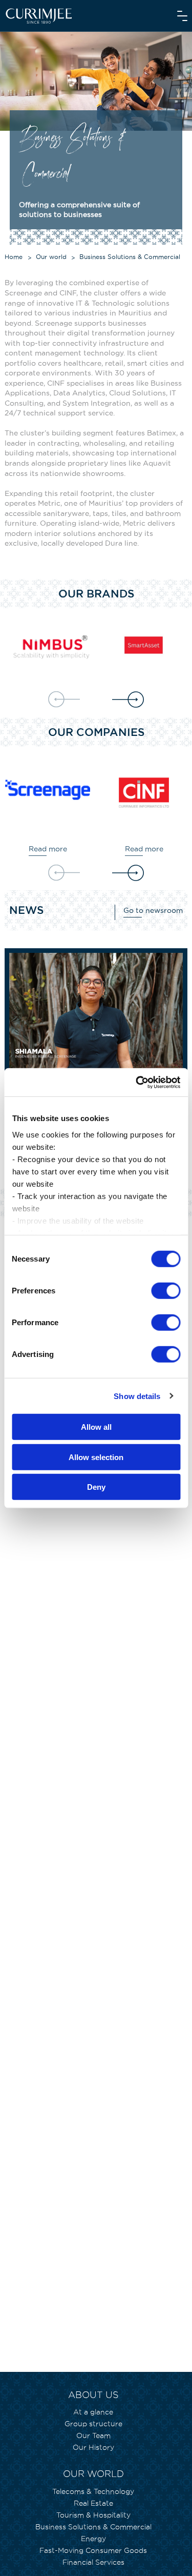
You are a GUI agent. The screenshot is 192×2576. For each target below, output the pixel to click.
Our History (93, 2447)
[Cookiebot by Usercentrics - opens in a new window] (137, 1082)
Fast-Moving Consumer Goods (93, 2550)
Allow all (96, 1427)
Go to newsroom (153, 910)
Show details (137, 1396)
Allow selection (96, 1457)
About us (93, 2395)
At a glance (93, 2412)
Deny (96, 1487)
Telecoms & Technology (93, 2491)
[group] (50, 647)
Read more (48, 849)
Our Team (93, 2435)
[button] (128, 700)
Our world (51, 257)
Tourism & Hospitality (93, 2515)
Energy (93, 2539)
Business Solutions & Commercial (93, 2527)
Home (14, 257)
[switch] (166, 1291)
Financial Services (93, 2562)
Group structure (93, 2424)
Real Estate (93, 2503)
